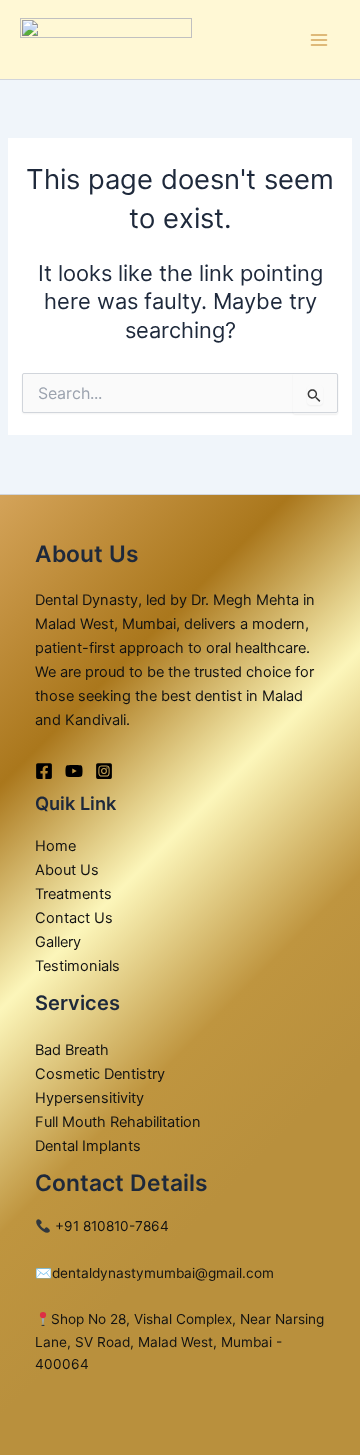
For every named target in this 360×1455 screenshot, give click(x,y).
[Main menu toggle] (319, 40)
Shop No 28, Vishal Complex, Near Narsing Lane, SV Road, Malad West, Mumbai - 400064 (179, 1341)
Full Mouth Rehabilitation (118, 1122)
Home (55, 846)
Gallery (58, 942)
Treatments (73, 894)
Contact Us (74, 918)
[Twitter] (74, 771)
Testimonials (77, 966)
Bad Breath (72, 1050)
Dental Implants (88, 1146)
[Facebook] (44, 771)
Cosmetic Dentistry (100, 1074)
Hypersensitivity (89, 1098)
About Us (67, 870)
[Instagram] (104, 771)
